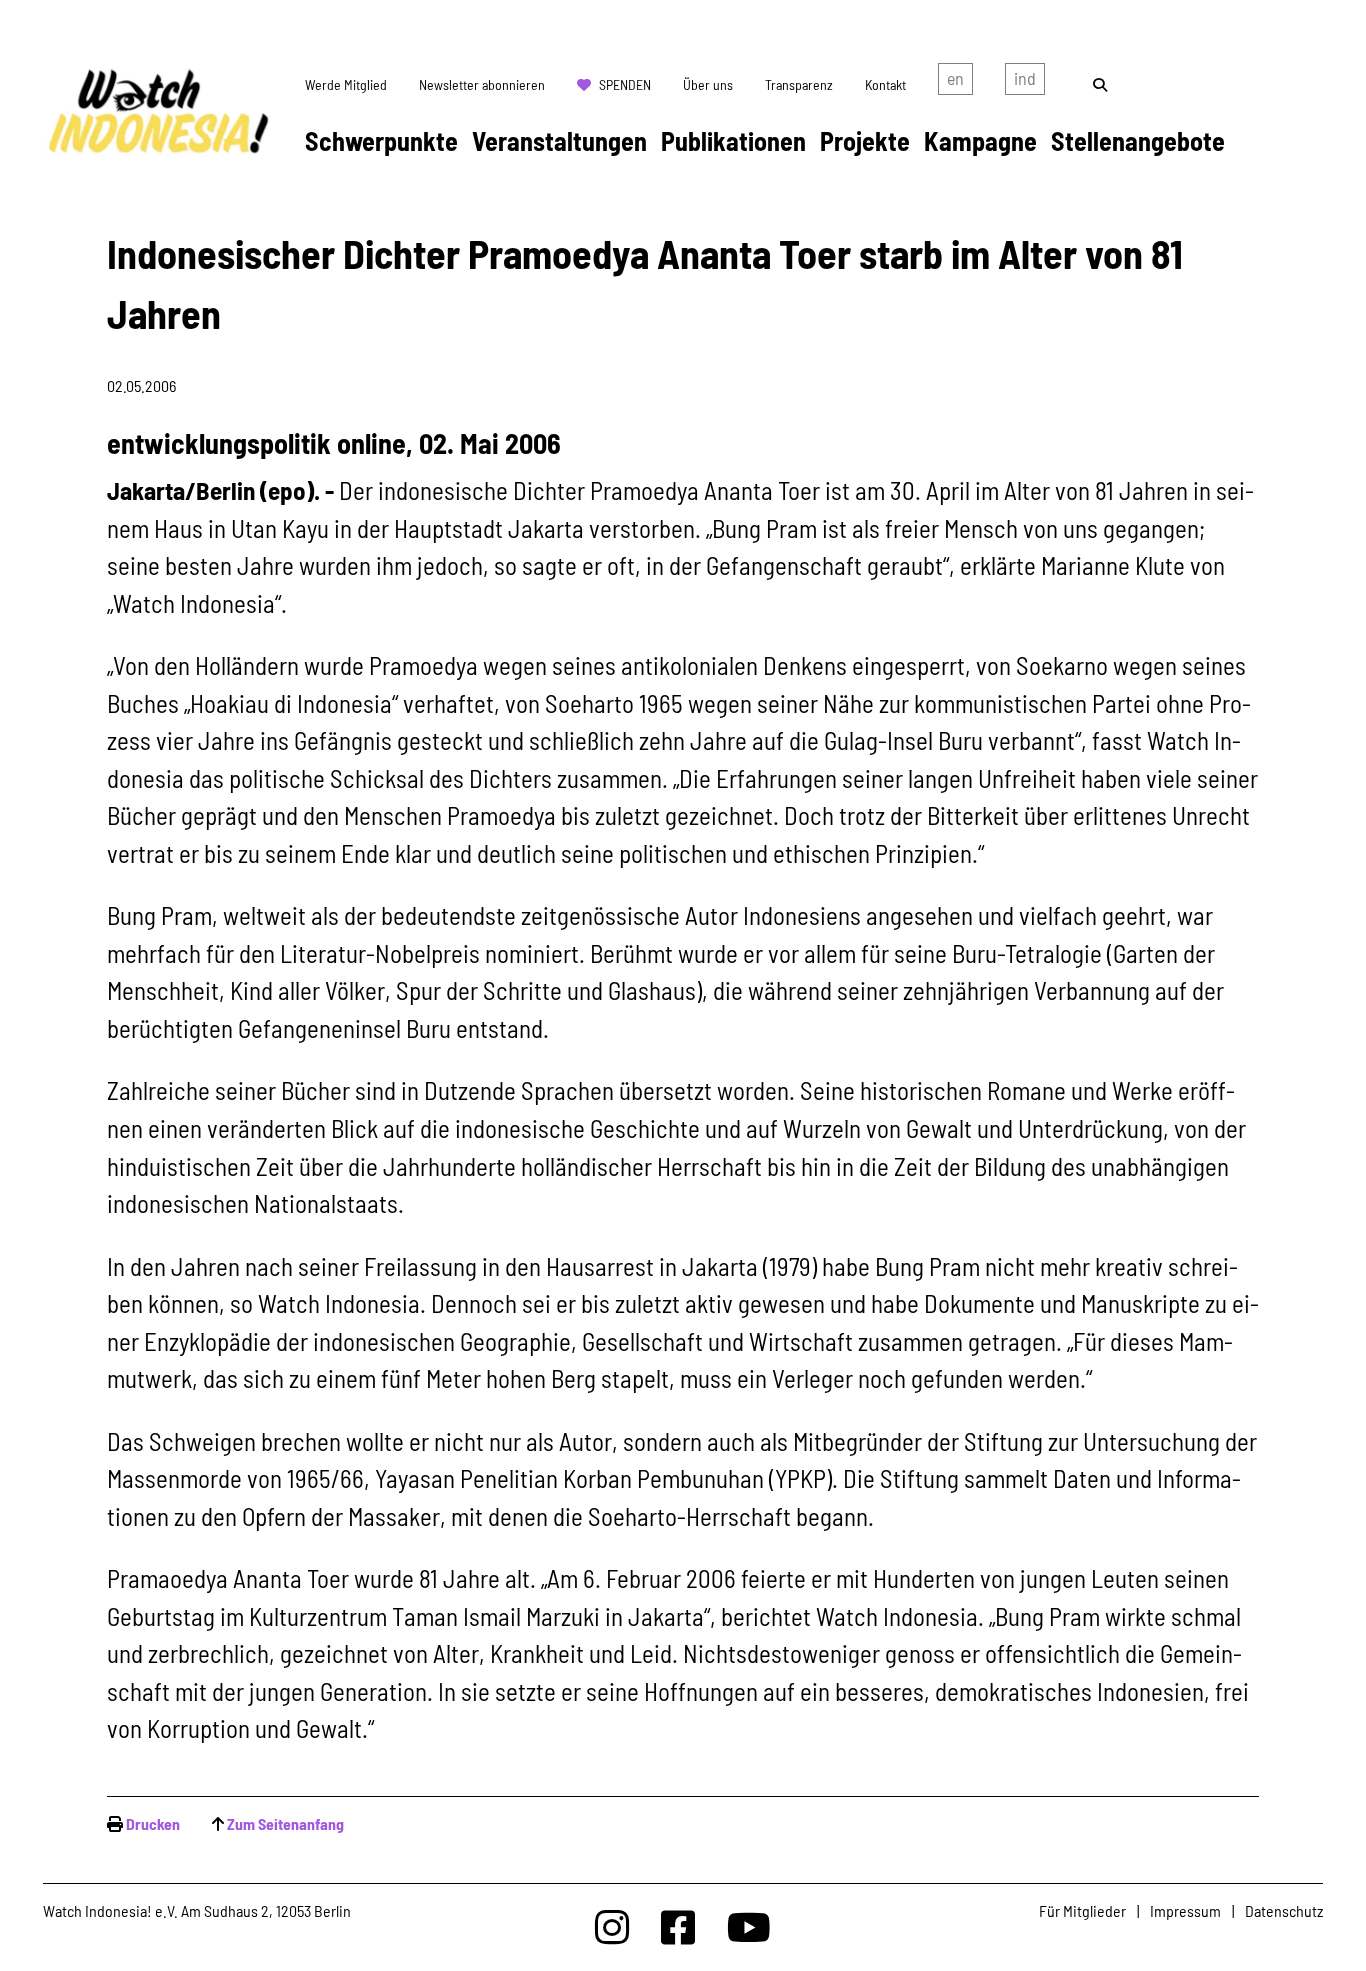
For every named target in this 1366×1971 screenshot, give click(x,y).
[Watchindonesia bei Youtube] (749, 1926)
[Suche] (1100, 84)
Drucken (153, 1823)
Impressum (1185, 1910)
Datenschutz (1284, 1910)
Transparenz (799, 84)
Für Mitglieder (1082, 1910)
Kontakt (885, 84)
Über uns (708, 84)
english (955, 83)
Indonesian (1025, 83)
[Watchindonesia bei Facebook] (678, 1926)
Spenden (625, 84)
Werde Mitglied (346, 84)
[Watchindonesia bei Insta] (612, 1926)
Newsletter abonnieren (482, 84)
